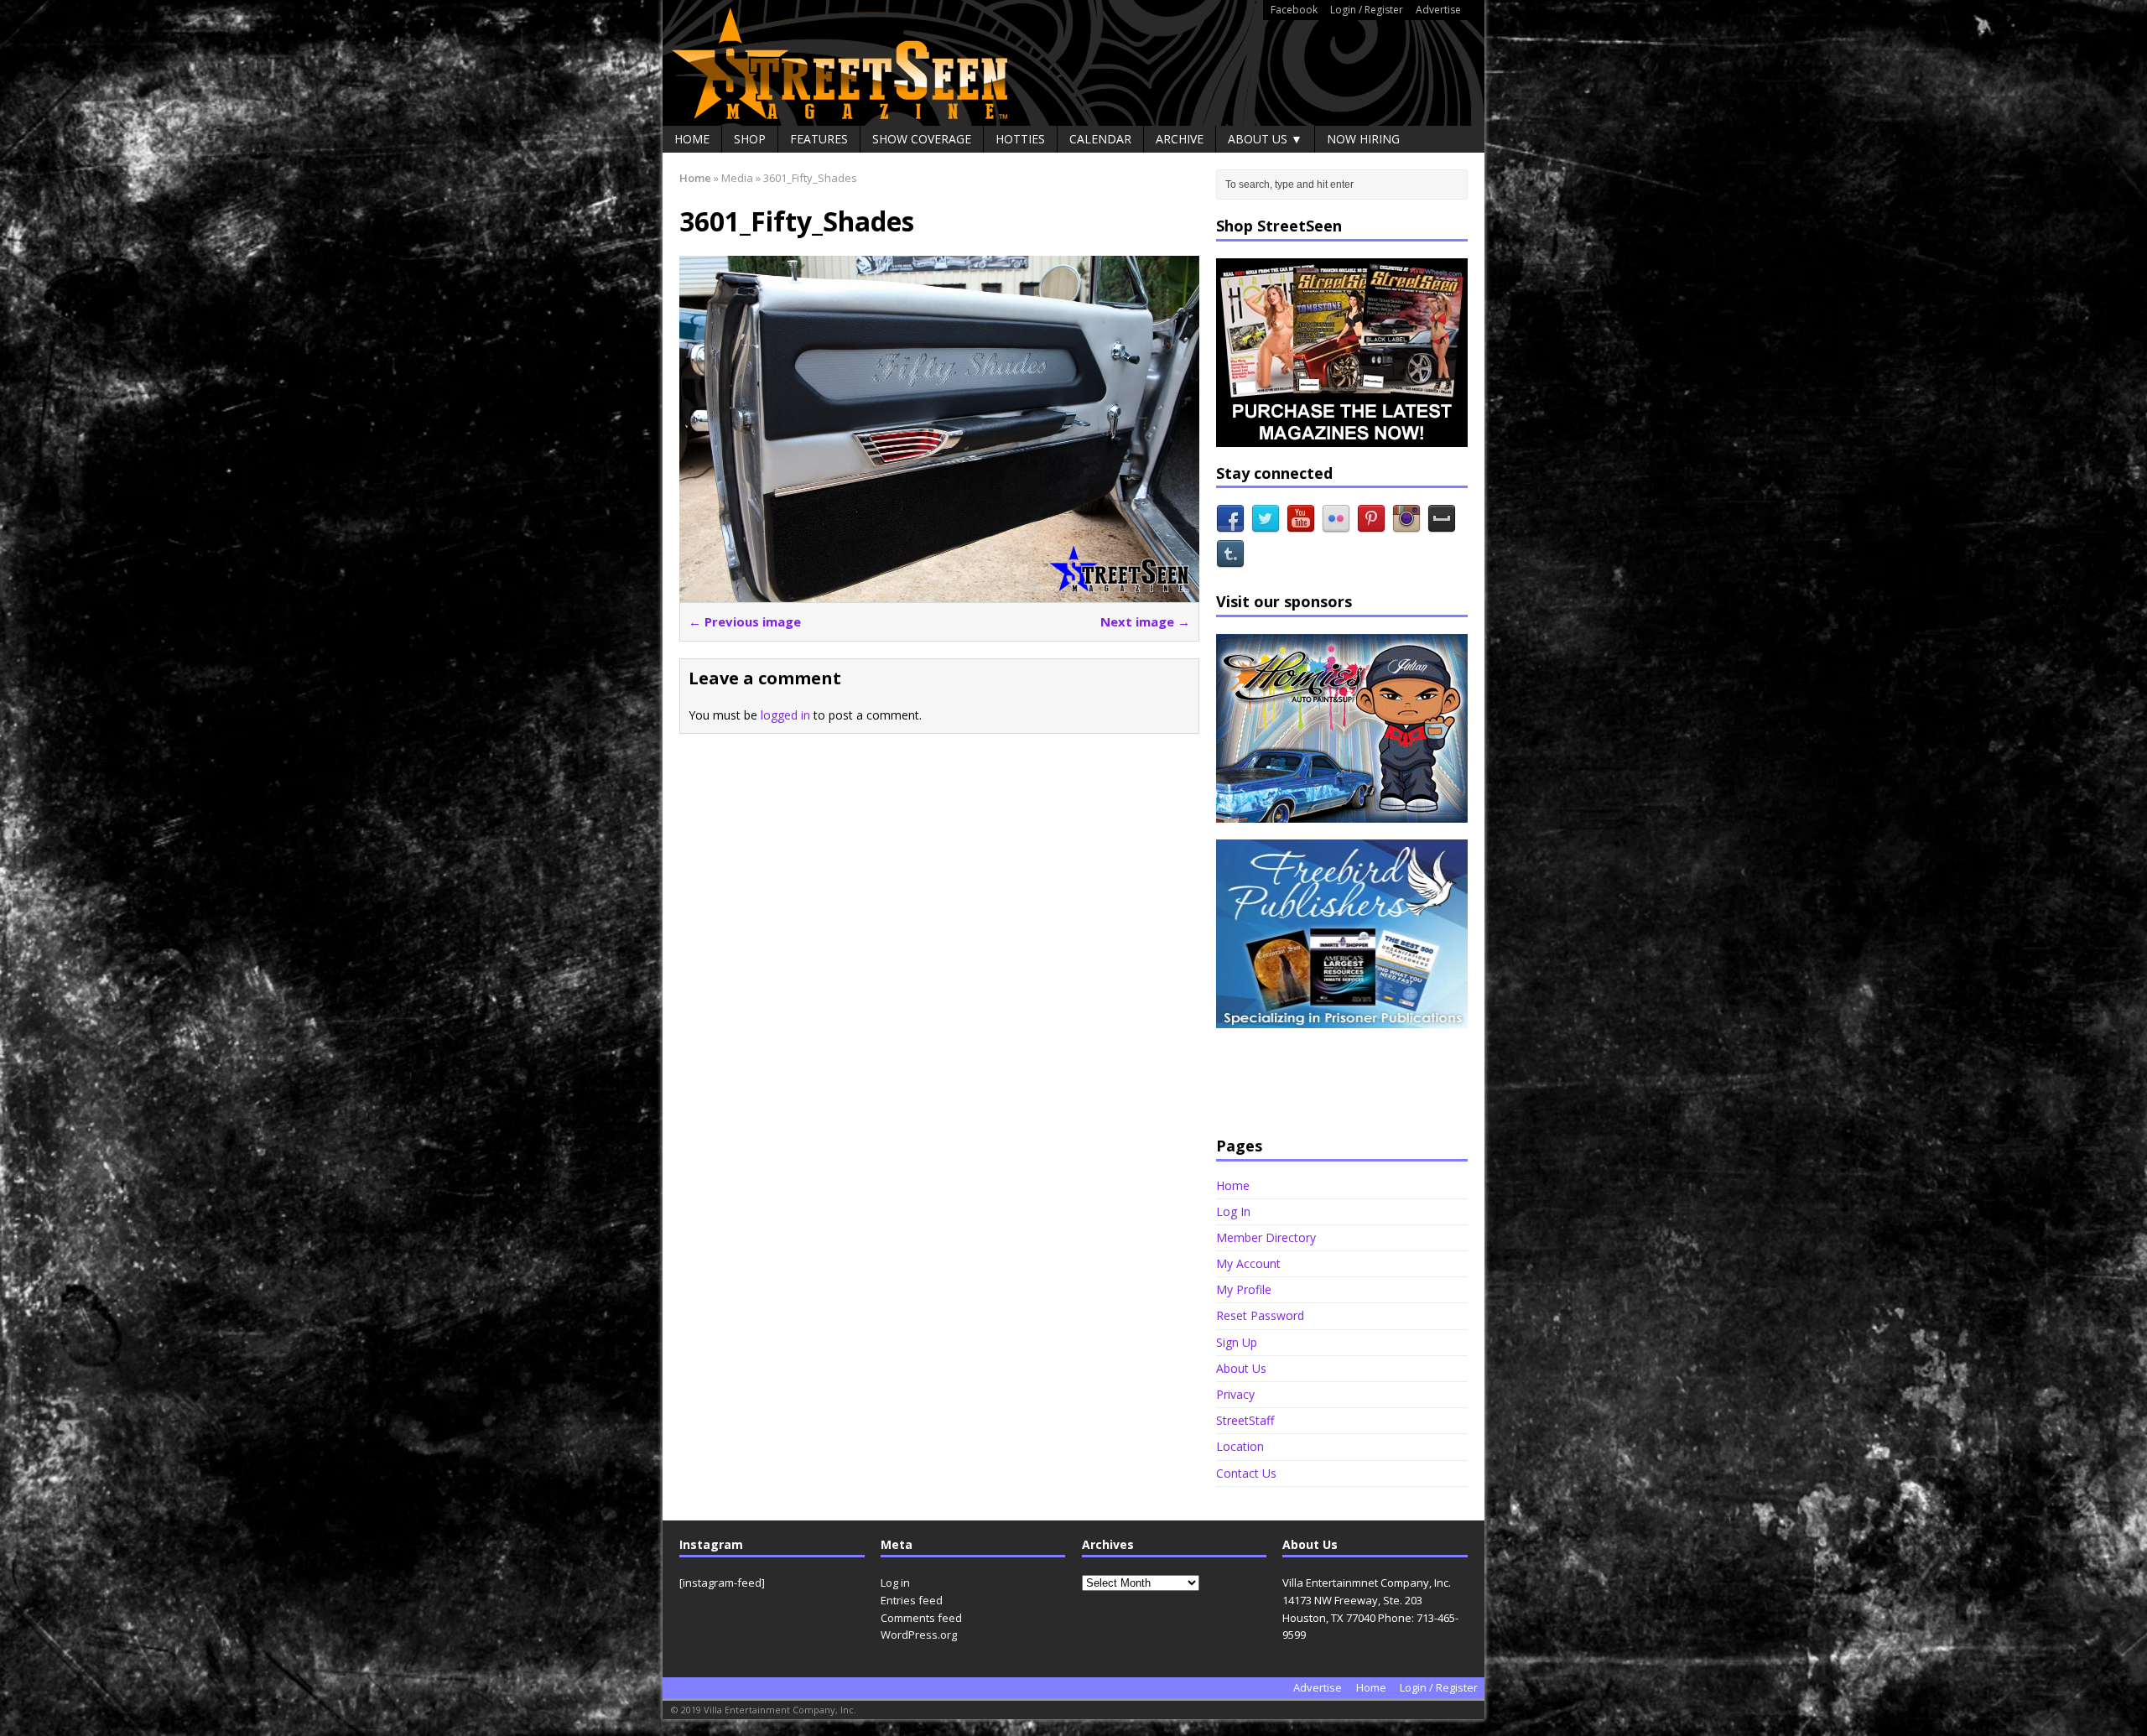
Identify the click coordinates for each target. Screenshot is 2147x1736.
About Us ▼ (1265, 139)
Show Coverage (922, 139)
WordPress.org (919, 1635)
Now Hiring (1363, 139)
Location (1240, 1446)
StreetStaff (1245, 1420)
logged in (785, 715)
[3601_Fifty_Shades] (939, 593)
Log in (895, 1583)
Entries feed (912, 1600)
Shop (750, 139)
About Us (1241, 1368)
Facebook (1294, 10)
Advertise (1438, 10)
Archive (1180, 139)
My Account (1248, 1263)
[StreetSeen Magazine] (1073, 63)
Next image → (1145, 621)
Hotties (1020, 139)
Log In (1233, 1211)
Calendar (1100, 139)
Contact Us (1246, 1473)
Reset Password (1260, 1315)
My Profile (1244, 1289)
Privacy (1235, 1394)
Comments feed (921, 1618)
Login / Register (1367, 10)
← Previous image (745, 621)
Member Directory (1266, 1237)
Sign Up (1237, 1342)
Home (692, 139)
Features (819, 139)
